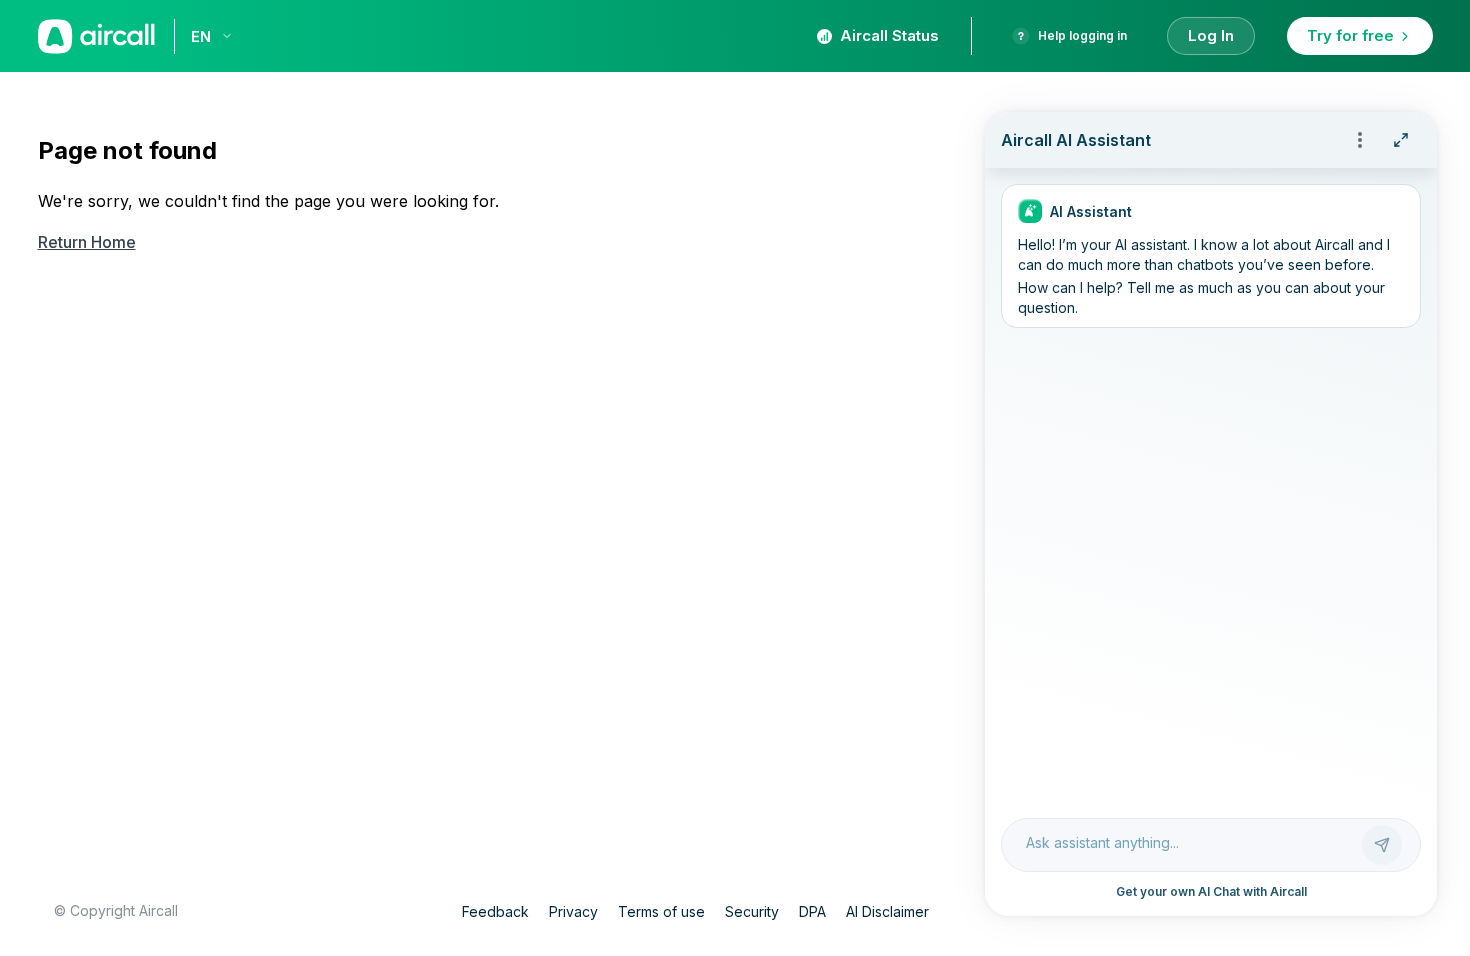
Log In (1211, 35)
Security (752, 911)
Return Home (87, 242)
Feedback (495, 911)
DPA (812, 911)
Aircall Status (889, 35)
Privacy (573, 911)
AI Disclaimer (887, 911)
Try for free (1350, 35)
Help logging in (1082, 35)
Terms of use (661, 911)
